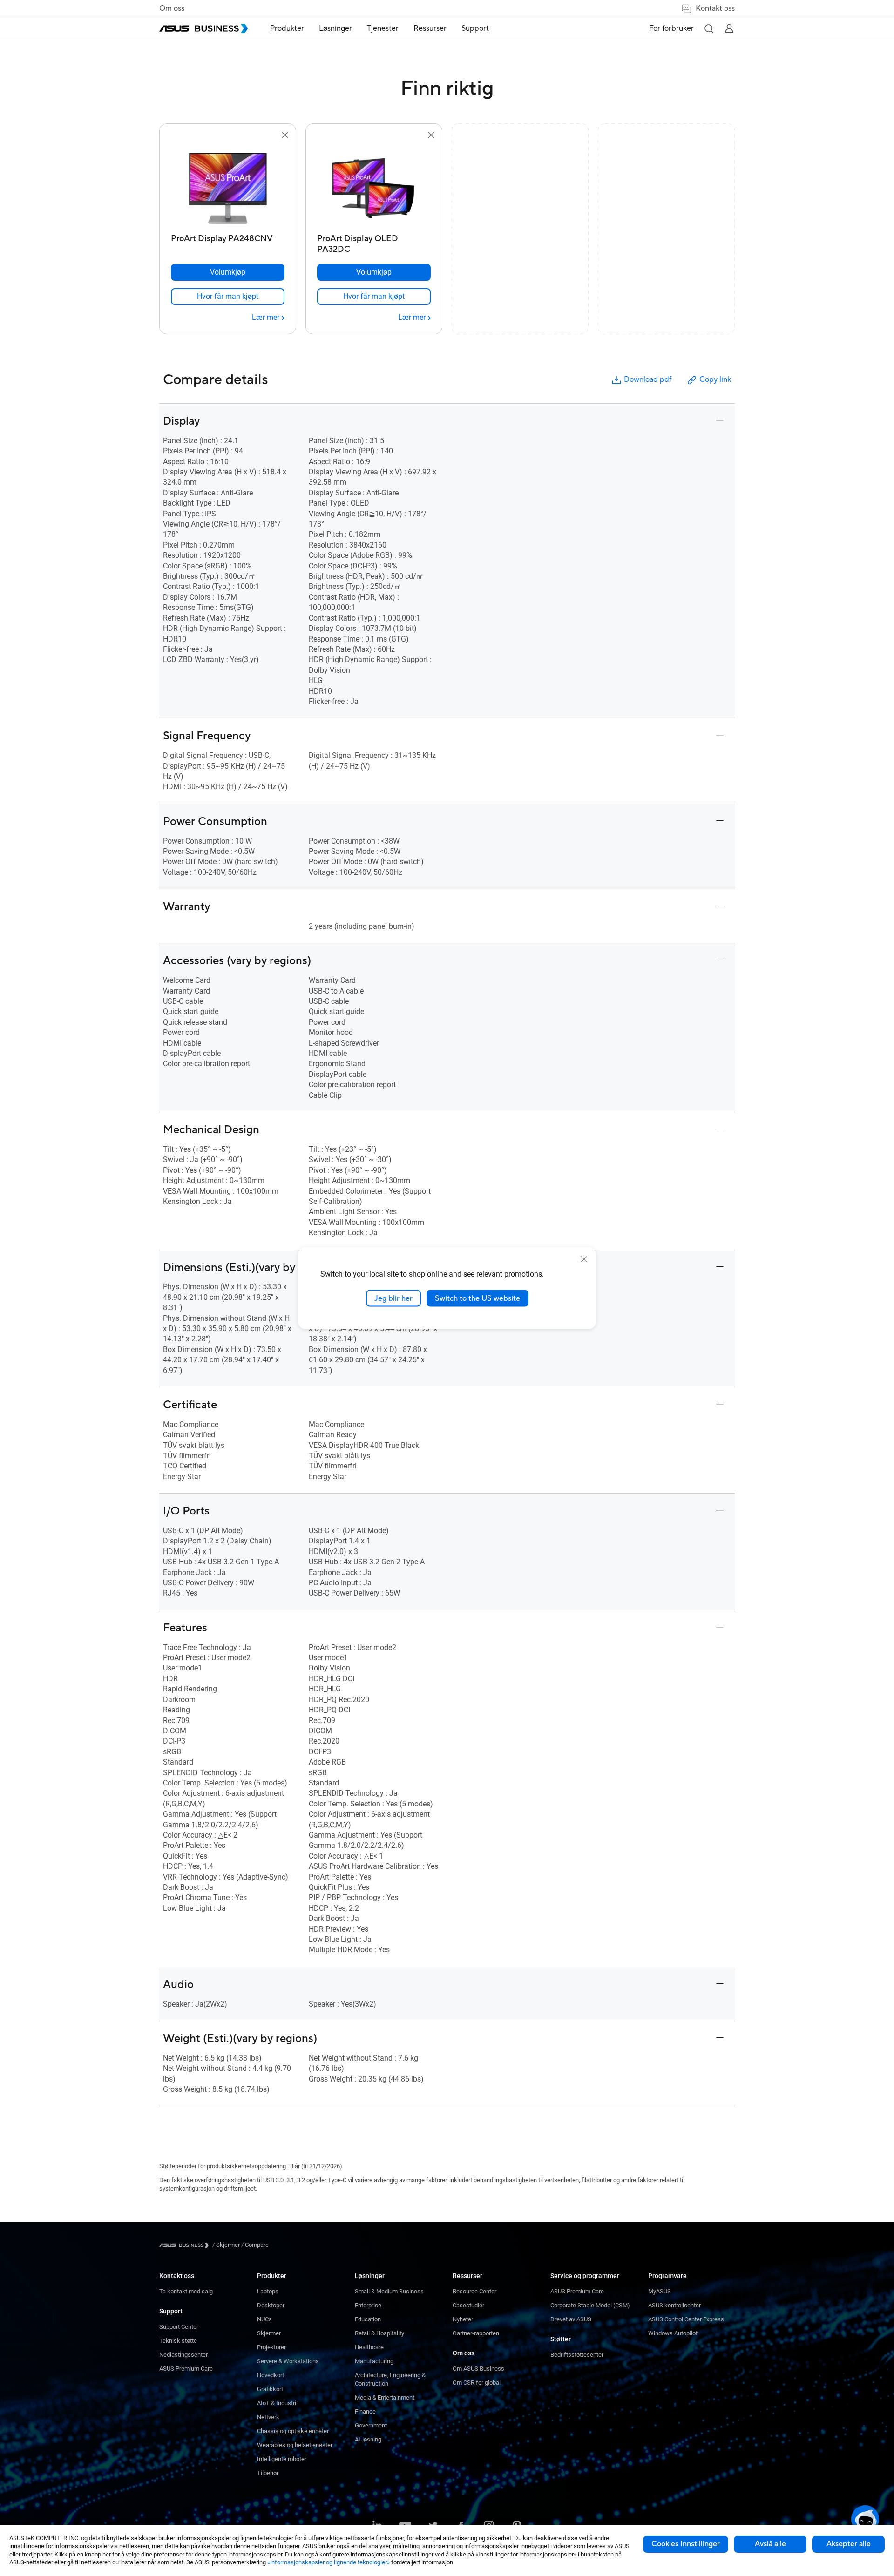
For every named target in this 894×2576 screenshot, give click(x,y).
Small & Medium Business (389, 2291)
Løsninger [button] (335, 28)
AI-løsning (368, 2439)
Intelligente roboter (282, 2459)
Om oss (172, 8)
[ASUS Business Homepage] (203, 28)
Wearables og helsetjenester (295, 2445)
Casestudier (468, 2305)
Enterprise (368, 2305)
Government (371, 2425)
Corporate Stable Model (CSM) (590, 2305)
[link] (228, 297)
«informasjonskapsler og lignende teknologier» (328, 2562)
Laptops (268, 2291)
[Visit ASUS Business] (186, 2245)
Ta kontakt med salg (186, 2291)
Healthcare (369, 2347)
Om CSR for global (477, 2383)
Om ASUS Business (478, 2369)
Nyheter (463, 2319)
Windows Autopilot (673, 2333)
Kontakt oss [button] (715, 8)
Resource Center (474, 2291)
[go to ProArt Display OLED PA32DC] (374, 185)
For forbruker (671, 28)
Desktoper (271, 2305)
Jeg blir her (393, 1298)
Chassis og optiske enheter (293, 2431)
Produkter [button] (287, 28)
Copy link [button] (715, 379)
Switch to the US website (477, 1298)
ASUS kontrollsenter (674, 2305)
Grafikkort (270, 2389)
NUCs (264, 2319)
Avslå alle (770, 2544)
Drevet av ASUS (571, 2319)
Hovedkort (271, 2375)
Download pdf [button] (648, 379)
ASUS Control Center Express (686, 2319)
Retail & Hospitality (379, 2333)
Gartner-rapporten (476, 2333)
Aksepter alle (849, 2544)
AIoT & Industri (277, 2403)
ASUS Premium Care (186, 2369)
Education (368, 2319)
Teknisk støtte (178, 2341)
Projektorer (271, 2347)
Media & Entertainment (385, 2397)
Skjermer (269, 2333)
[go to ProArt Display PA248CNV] (228, 185)
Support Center (179, 2327)
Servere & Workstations (288, 2361)
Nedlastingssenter (183, 2355)
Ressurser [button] (430, 28)
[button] (709, 28)
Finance (365, 2411)
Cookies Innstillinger (686, 2544)
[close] (584, 1259)
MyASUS (660, 2291)
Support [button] (475, 28)
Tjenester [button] (383, 28)
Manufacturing (374, 2361)
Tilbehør (268, 2473)
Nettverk (268, 2417)
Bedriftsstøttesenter (577, 2355)
